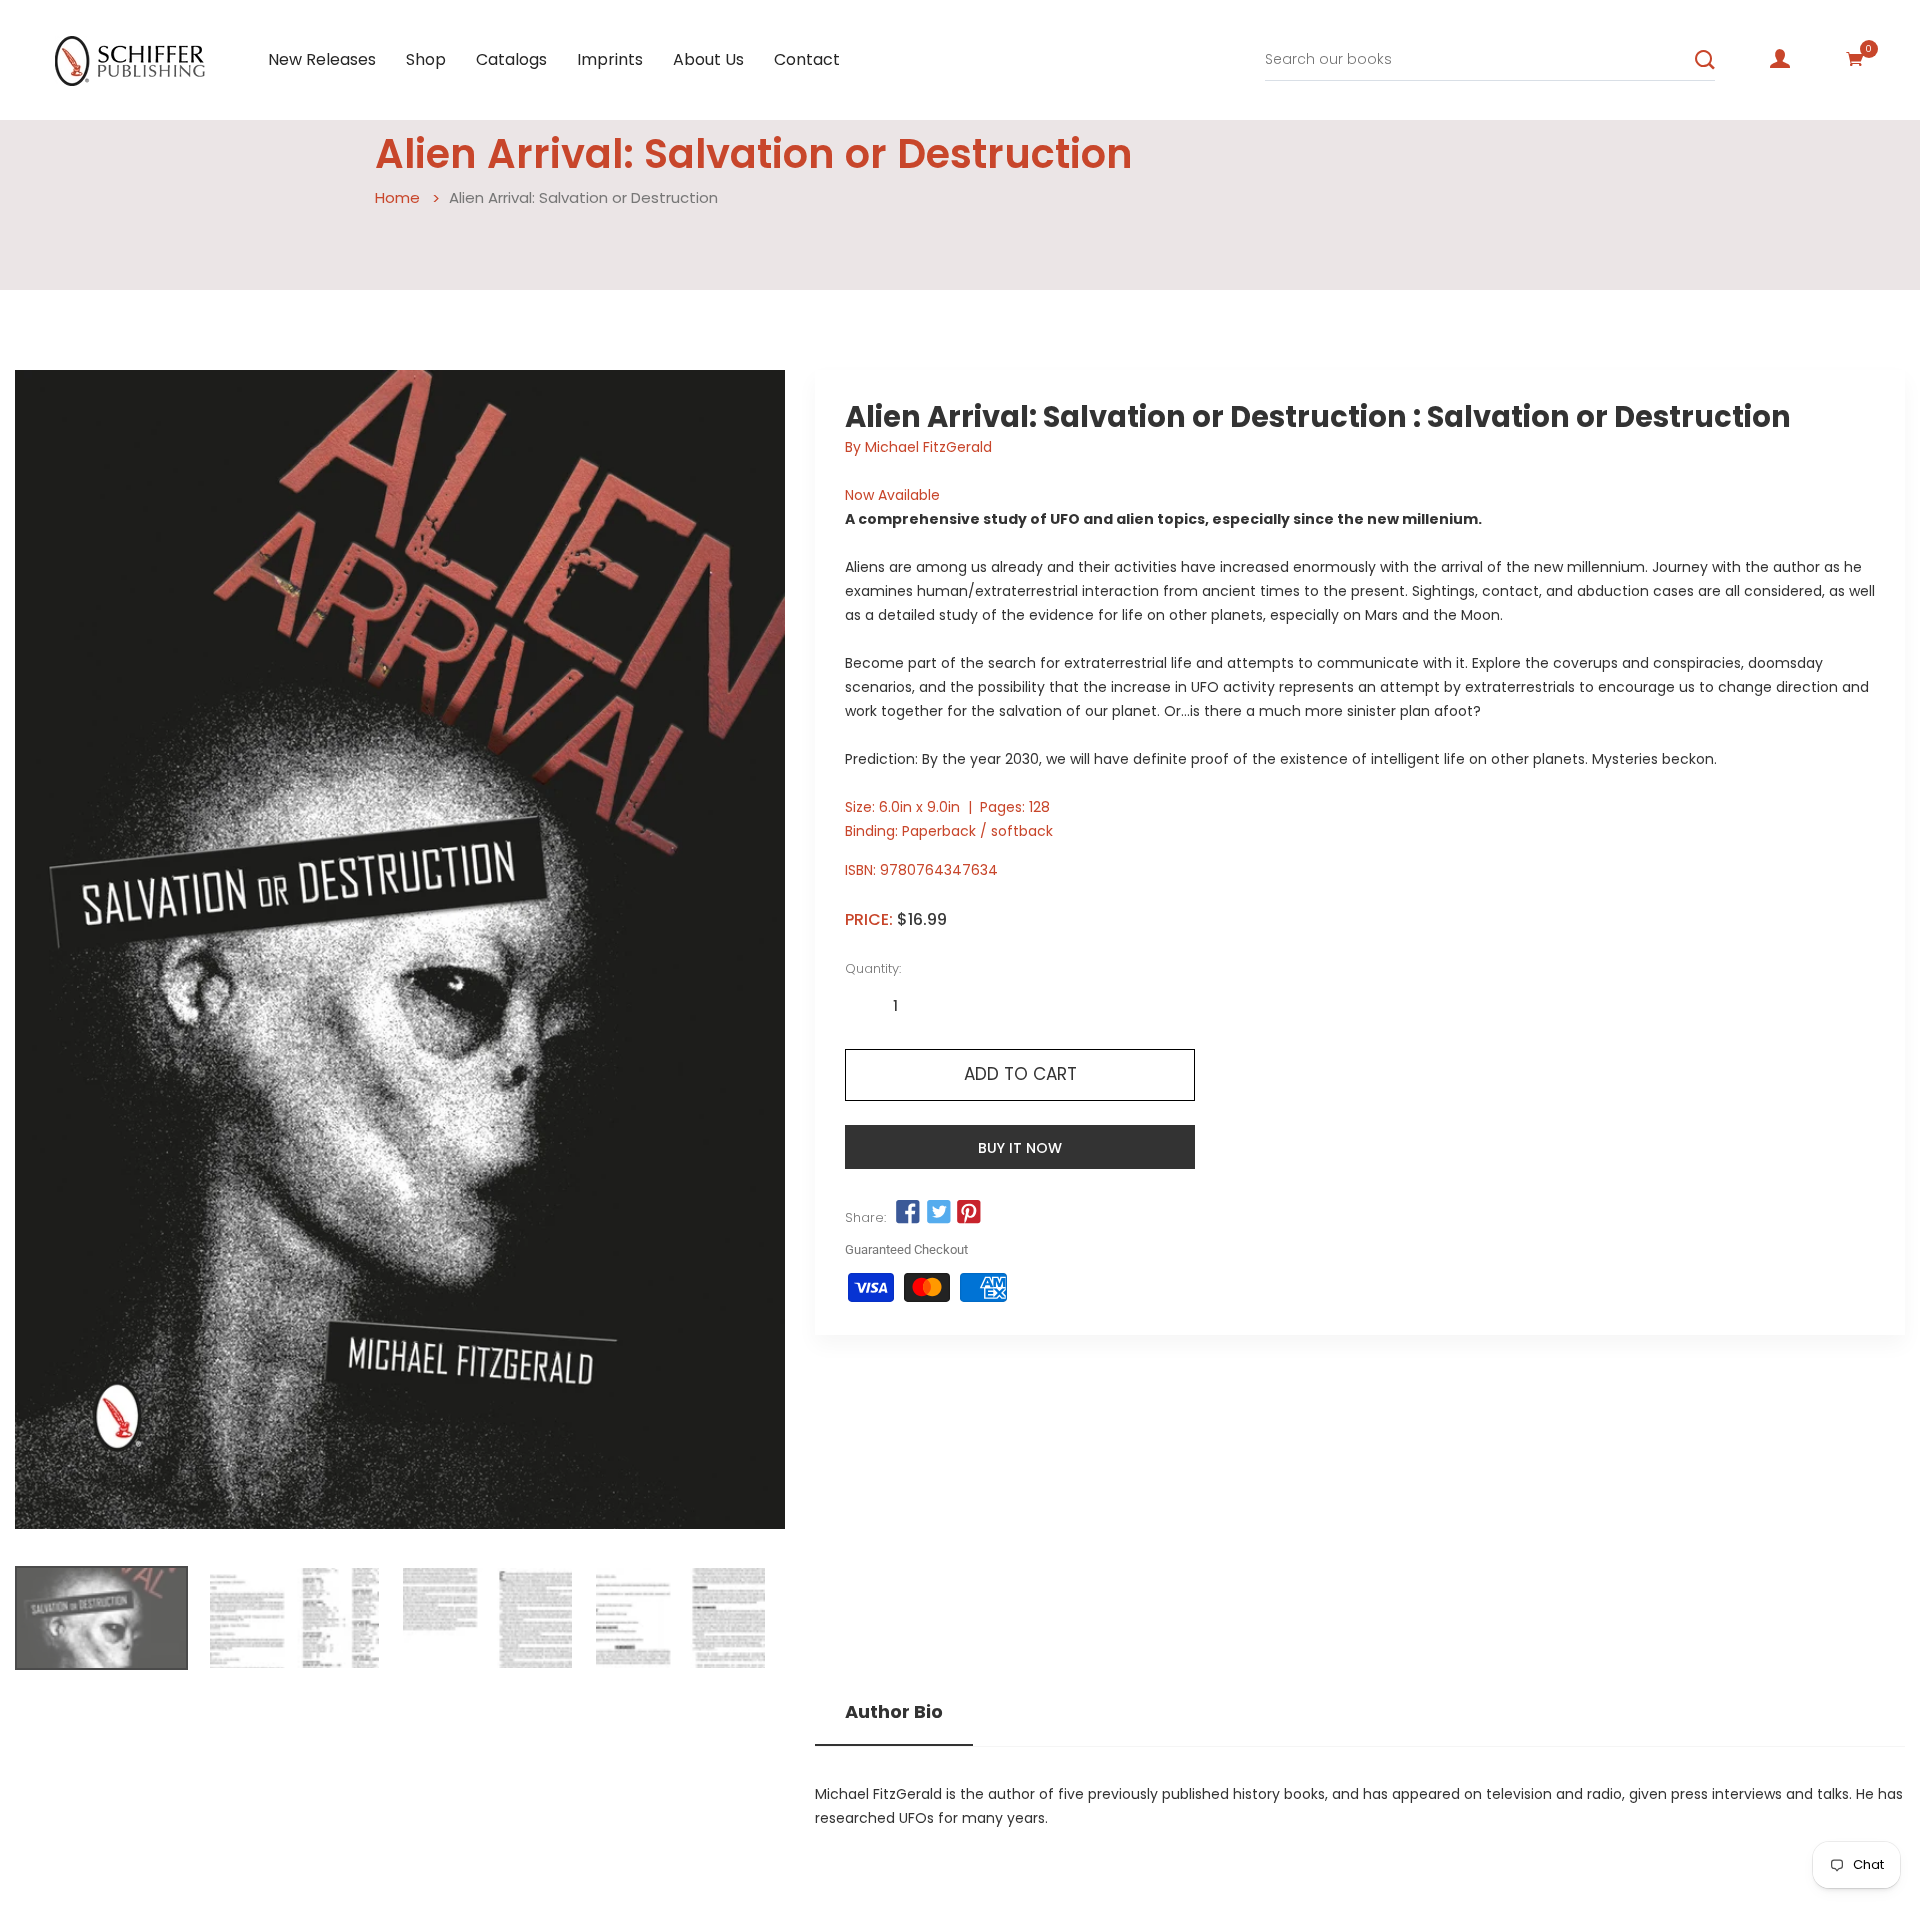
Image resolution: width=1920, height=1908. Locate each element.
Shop (426, 59)
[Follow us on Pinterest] (969, 1213)
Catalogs (511, 59)
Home (397, 197)
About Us (708, 59)
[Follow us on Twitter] (938, 1213)
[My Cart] (1855, 59)
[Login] (1780, 59)
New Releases (322, 59)
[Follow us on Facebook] (908, 1213)
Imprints (610, 59)
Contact (807, 59)
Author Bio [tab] (894, 1712)
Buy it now (1020, 1148)
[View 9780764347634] (101, 1618)
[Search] (1705, 60)
